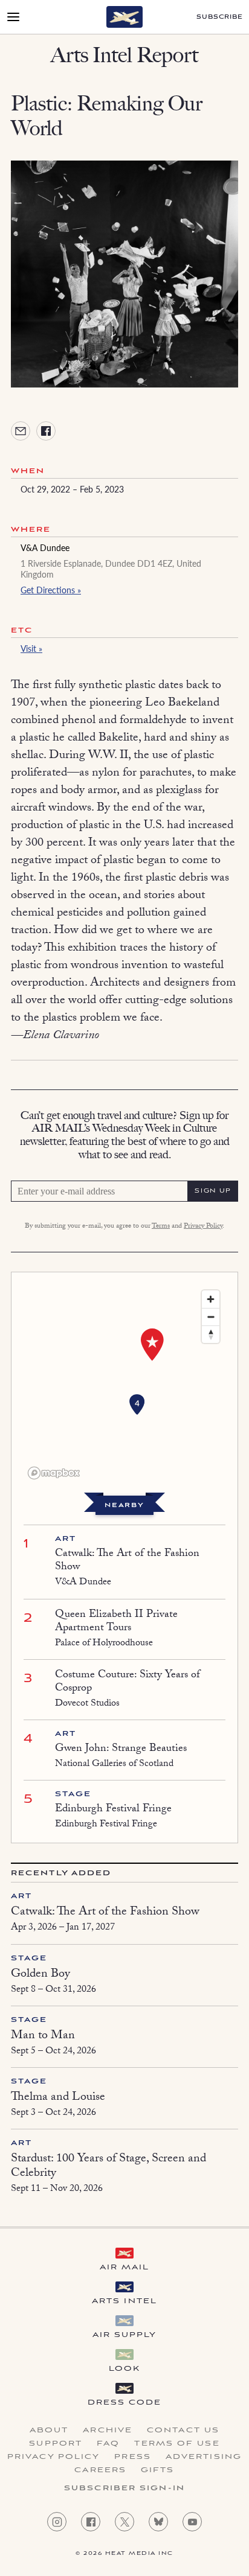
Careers (100, 2470)
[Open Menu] (13, 17)
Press (133, 2457)
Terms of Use (177, 2444)
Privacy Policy (203, 1226)
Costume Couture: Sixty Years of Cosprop (128, 1682)
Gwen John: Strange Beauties (121, 1749)
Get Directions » (51, 590)
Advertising (204, 2457)
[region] (124, 1384)
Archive (108, 2431)
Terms (161, 1226)
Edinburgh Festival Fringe (113, 1810)
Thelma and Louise (58, 2098)
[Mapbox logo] (54, 1473)
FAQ (108, 2444)
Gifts (158, 2470)
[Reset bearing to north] (211, 1334)
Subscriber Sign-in (124, 2488)
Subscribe (220, 17)
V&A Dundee (45, 547)
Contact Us (183, 2431)
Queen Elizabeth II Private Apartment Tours (116, 1622)
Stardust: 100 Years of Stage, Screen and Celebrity (108, 2167)
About (49, 2431)
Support (56, 2444)
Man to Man (43, 2036)
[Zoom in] (211, 1299)
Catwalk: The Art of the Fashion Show (127, 1561)
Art (66, 1539)
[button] (137, 1405)
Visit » (31, 648)
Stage (73, 1794)
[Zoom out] (211, 1317)
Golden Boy (40, 1975)
